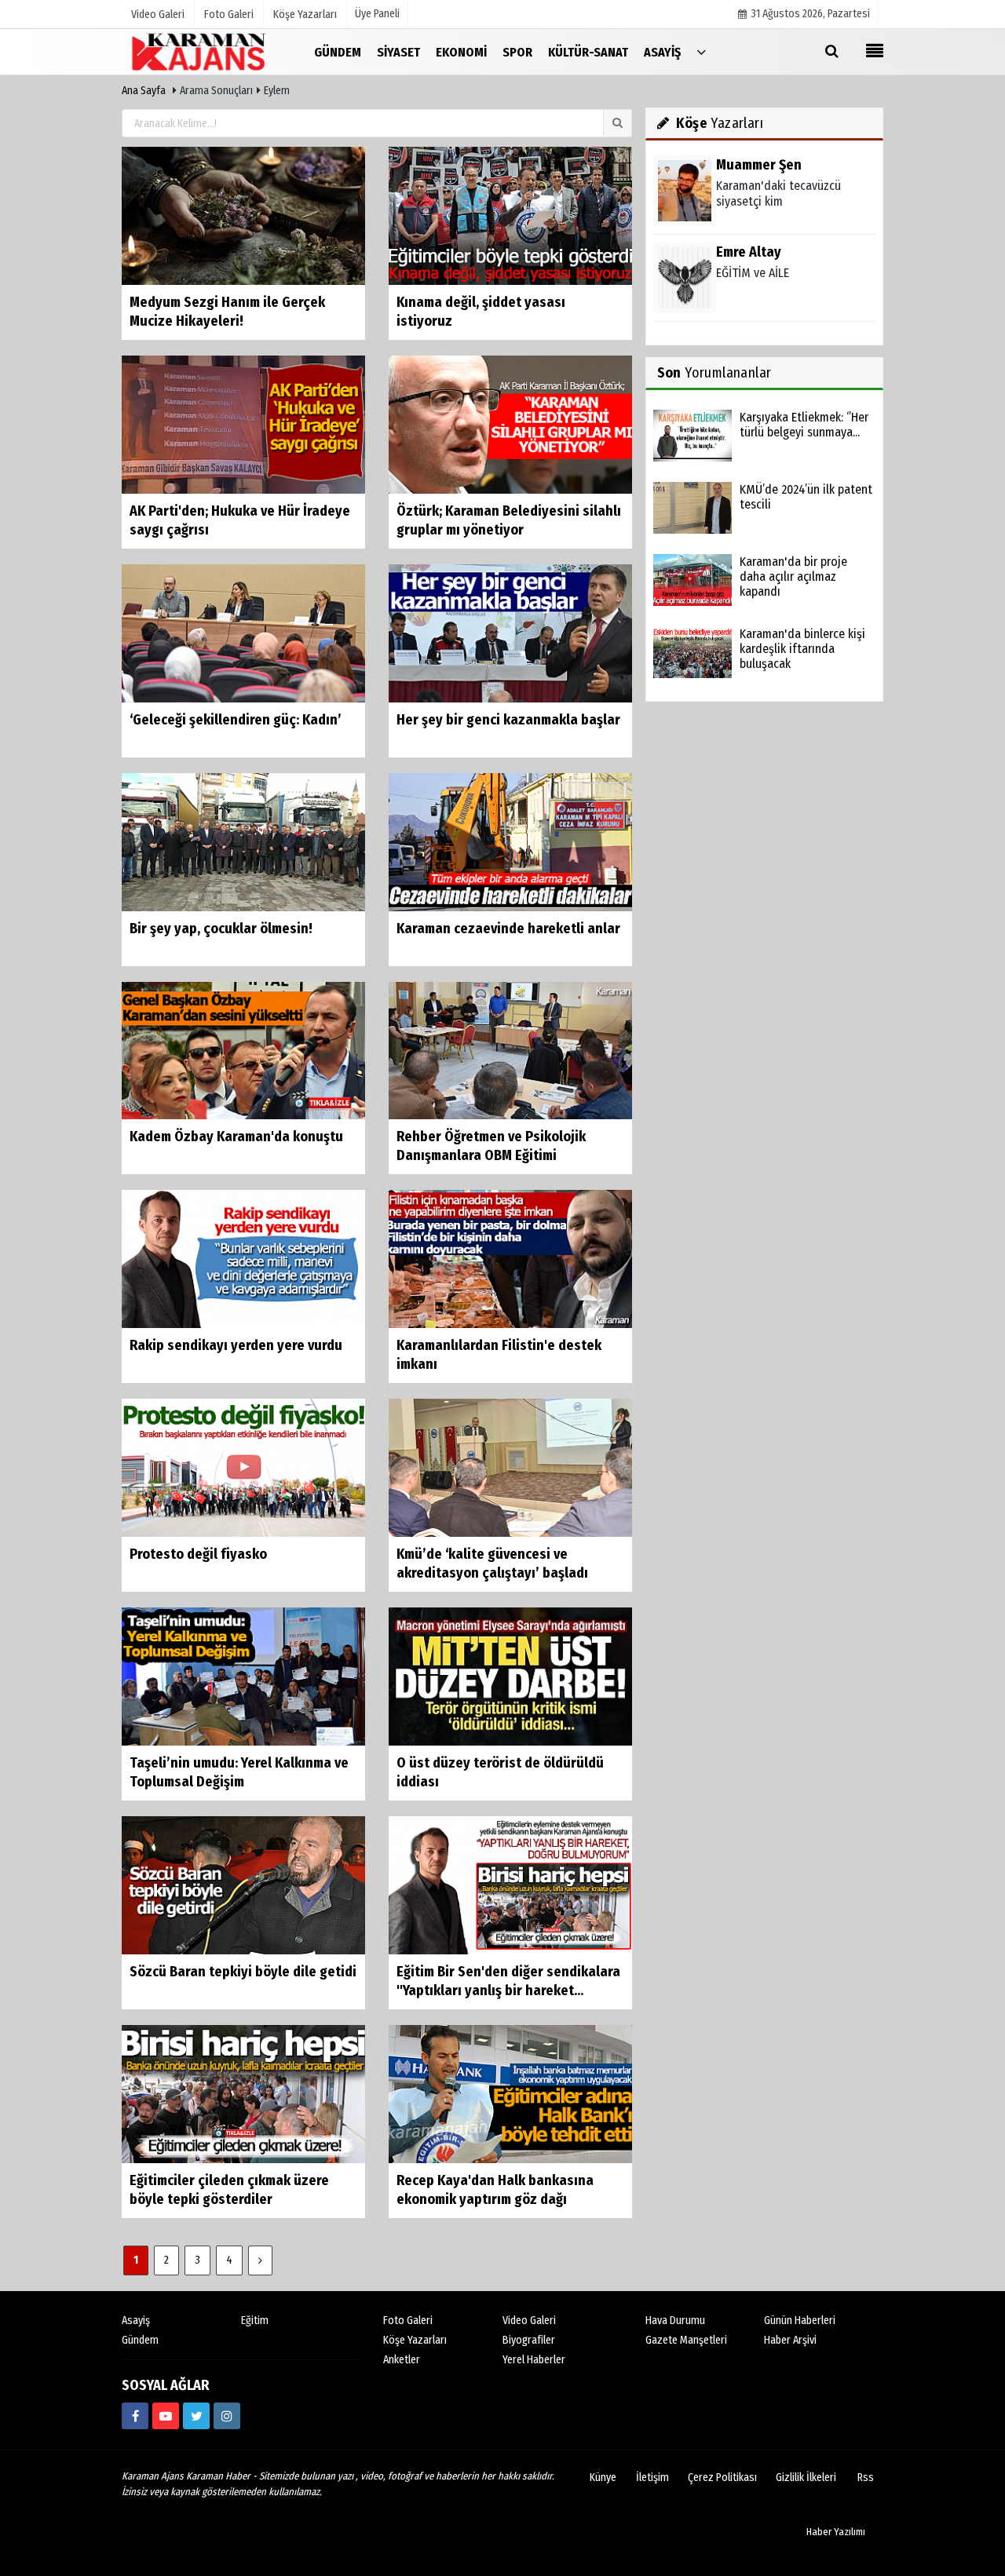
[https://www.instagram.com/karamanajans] (227, 2416)
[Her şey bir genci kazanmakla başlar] (510, 632)
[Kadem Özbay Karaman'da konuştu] (243, 1050)
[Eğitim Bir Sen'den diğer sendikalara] (510, 1885)
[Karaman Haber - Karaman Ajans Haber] (200, 51)
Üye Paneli (377, 14)
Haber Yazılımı (836, 2532)
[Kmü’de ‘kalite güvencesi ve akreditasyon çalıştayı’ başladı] (510, 1467)
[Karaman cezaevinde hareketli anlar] (510, 841)
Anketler (402, 2360)
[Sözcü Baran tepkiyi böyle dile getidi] (243, 1885)
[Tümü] (701, 51)
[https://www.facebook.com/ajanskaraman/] (135, 2416)
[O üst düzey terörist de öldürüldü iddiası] (510, 1676)
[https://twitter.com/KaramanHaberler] (196, 2416)
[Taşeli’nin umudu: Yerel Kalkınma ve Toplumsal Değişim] (243, 1676)
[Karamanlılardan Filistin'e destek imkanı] (510, 1259)
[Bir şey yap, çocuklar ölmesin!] (243, 841)
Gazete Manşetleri (686, 2340)
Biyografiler (529, 2340)
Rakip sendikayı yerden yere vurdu (236, 1345)
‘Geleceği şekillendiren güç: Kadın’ (236, 720)
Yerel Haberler (534, 2360)
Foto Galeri (408, 2321)
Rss (866, 2477)
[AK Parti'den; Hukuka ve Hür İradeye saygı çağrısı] (243, 424)
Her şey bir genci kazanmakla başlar (508, 720)
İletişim (652, 2477)
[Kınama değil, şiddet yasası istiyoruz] (510, 215)
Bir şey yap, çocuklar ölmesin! (221, 929)
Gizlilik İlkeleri (806, 2477)
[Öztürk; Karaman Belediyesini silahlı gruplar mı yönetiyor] (510, 424)
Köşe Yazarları (415, 2340)
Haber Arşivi (790, 2340)
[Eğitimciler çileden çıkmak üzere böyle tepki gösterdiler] (243, 2094)
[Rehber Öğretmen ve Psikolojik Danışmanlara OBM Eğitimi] (510, 1050)
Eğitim (255, 2321)
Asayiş (136, 2321)
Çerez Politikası (722, 2477)
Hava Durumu (675, 2321)
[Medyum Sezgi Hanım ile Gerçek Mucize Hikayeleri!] (243, 215)
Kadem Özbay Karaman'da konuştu (236, 1137)
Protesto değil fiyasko (198, 1554)
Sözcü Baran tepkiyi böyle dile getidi (243, 1972)
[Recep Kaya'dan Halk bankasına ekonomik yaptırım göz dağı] (510, 2094)
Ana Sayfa (144, 91)
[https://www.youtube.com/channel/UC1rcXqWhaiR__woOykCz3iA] (166, 2416)
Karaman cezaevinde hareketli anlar (508, 929)
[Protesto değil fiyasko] (243, 1467)
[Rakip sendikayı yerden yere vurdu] (243, 1259)
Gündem (140, 2340)
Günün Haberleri (800, 2321)
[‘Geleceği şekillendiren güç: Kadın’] (243, 632)
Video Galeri (529, 2321)
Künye (603, 2477)
